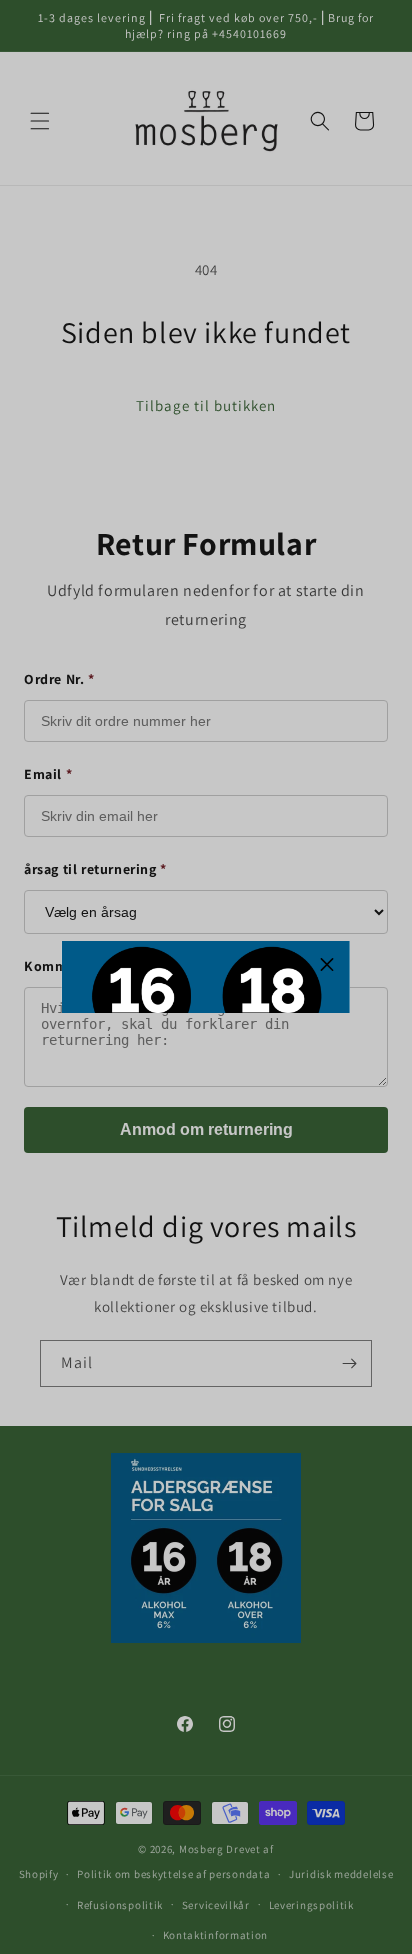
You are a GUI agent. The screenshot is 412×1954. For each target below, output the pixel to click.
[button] (327, 964)
